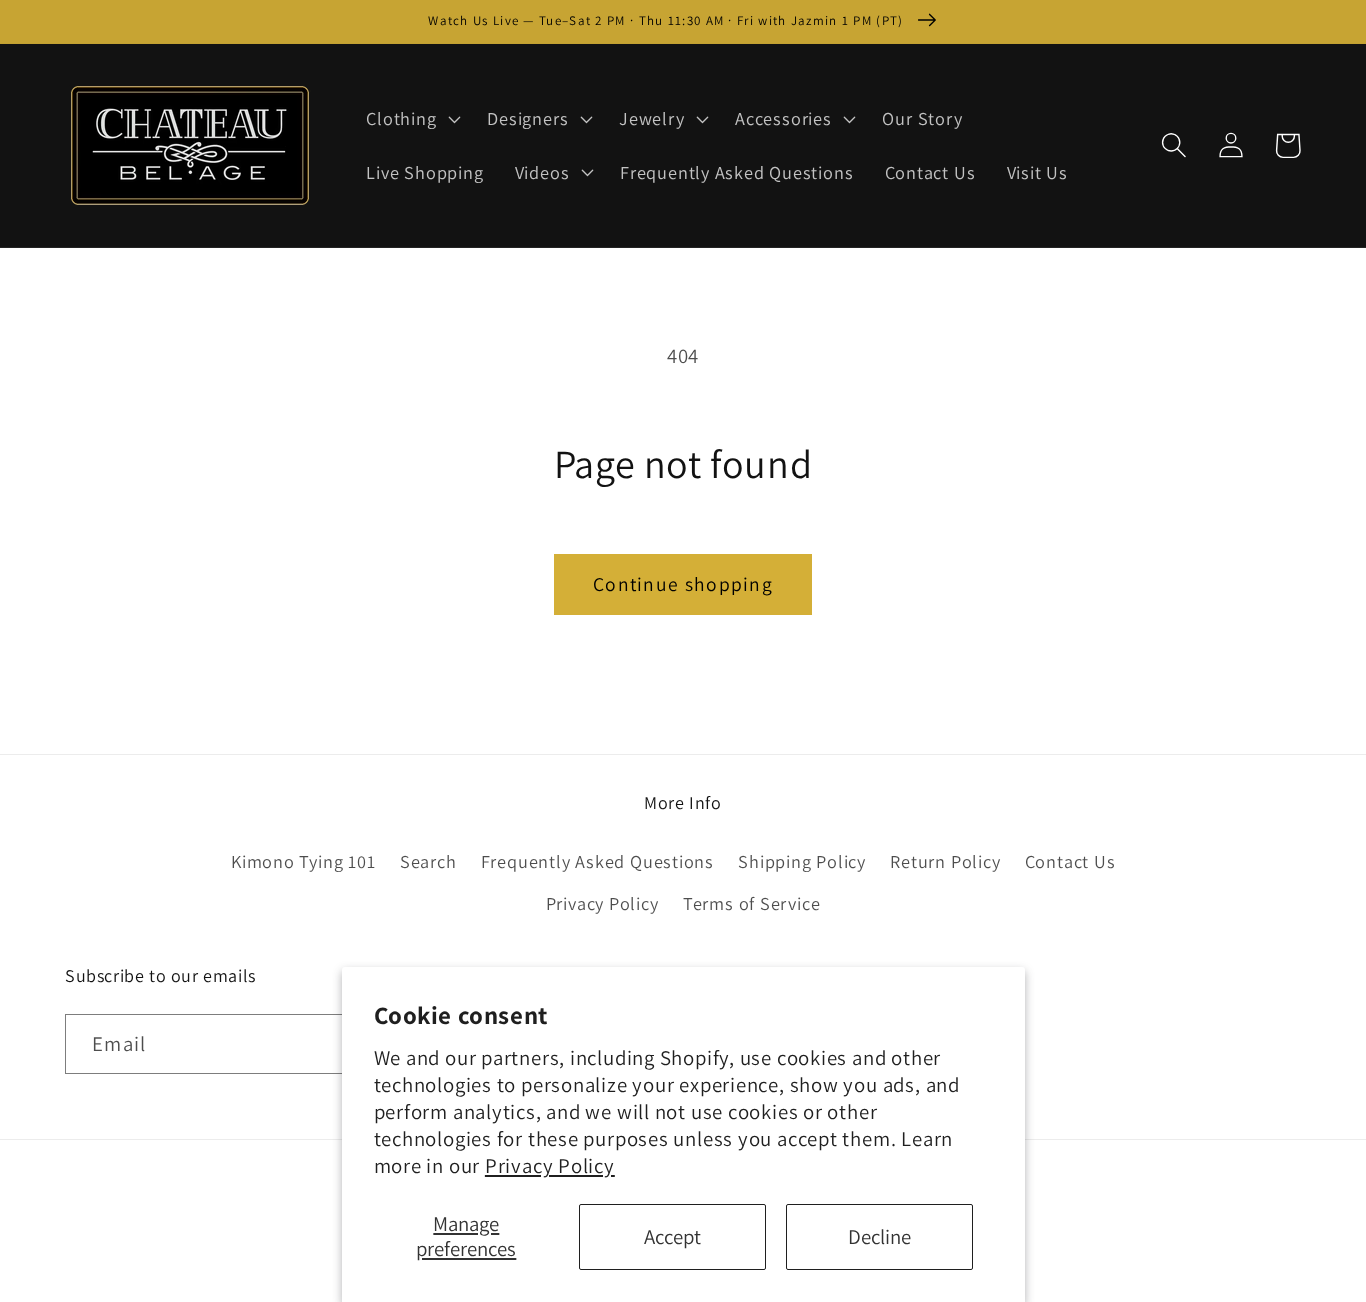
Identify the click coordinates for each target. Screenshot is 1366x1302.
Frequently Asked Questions (597, 861)
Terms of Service (751, 903)
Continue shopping (683, 584)
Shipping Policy (802, 861)
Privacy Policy (550, 1165)
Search (428, 861)
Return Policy (945, 861)
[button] (411, 119)
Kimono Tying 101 (303, 861)
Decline (879, 1236)
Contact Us (1070, 861)
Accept (672, 1236)
